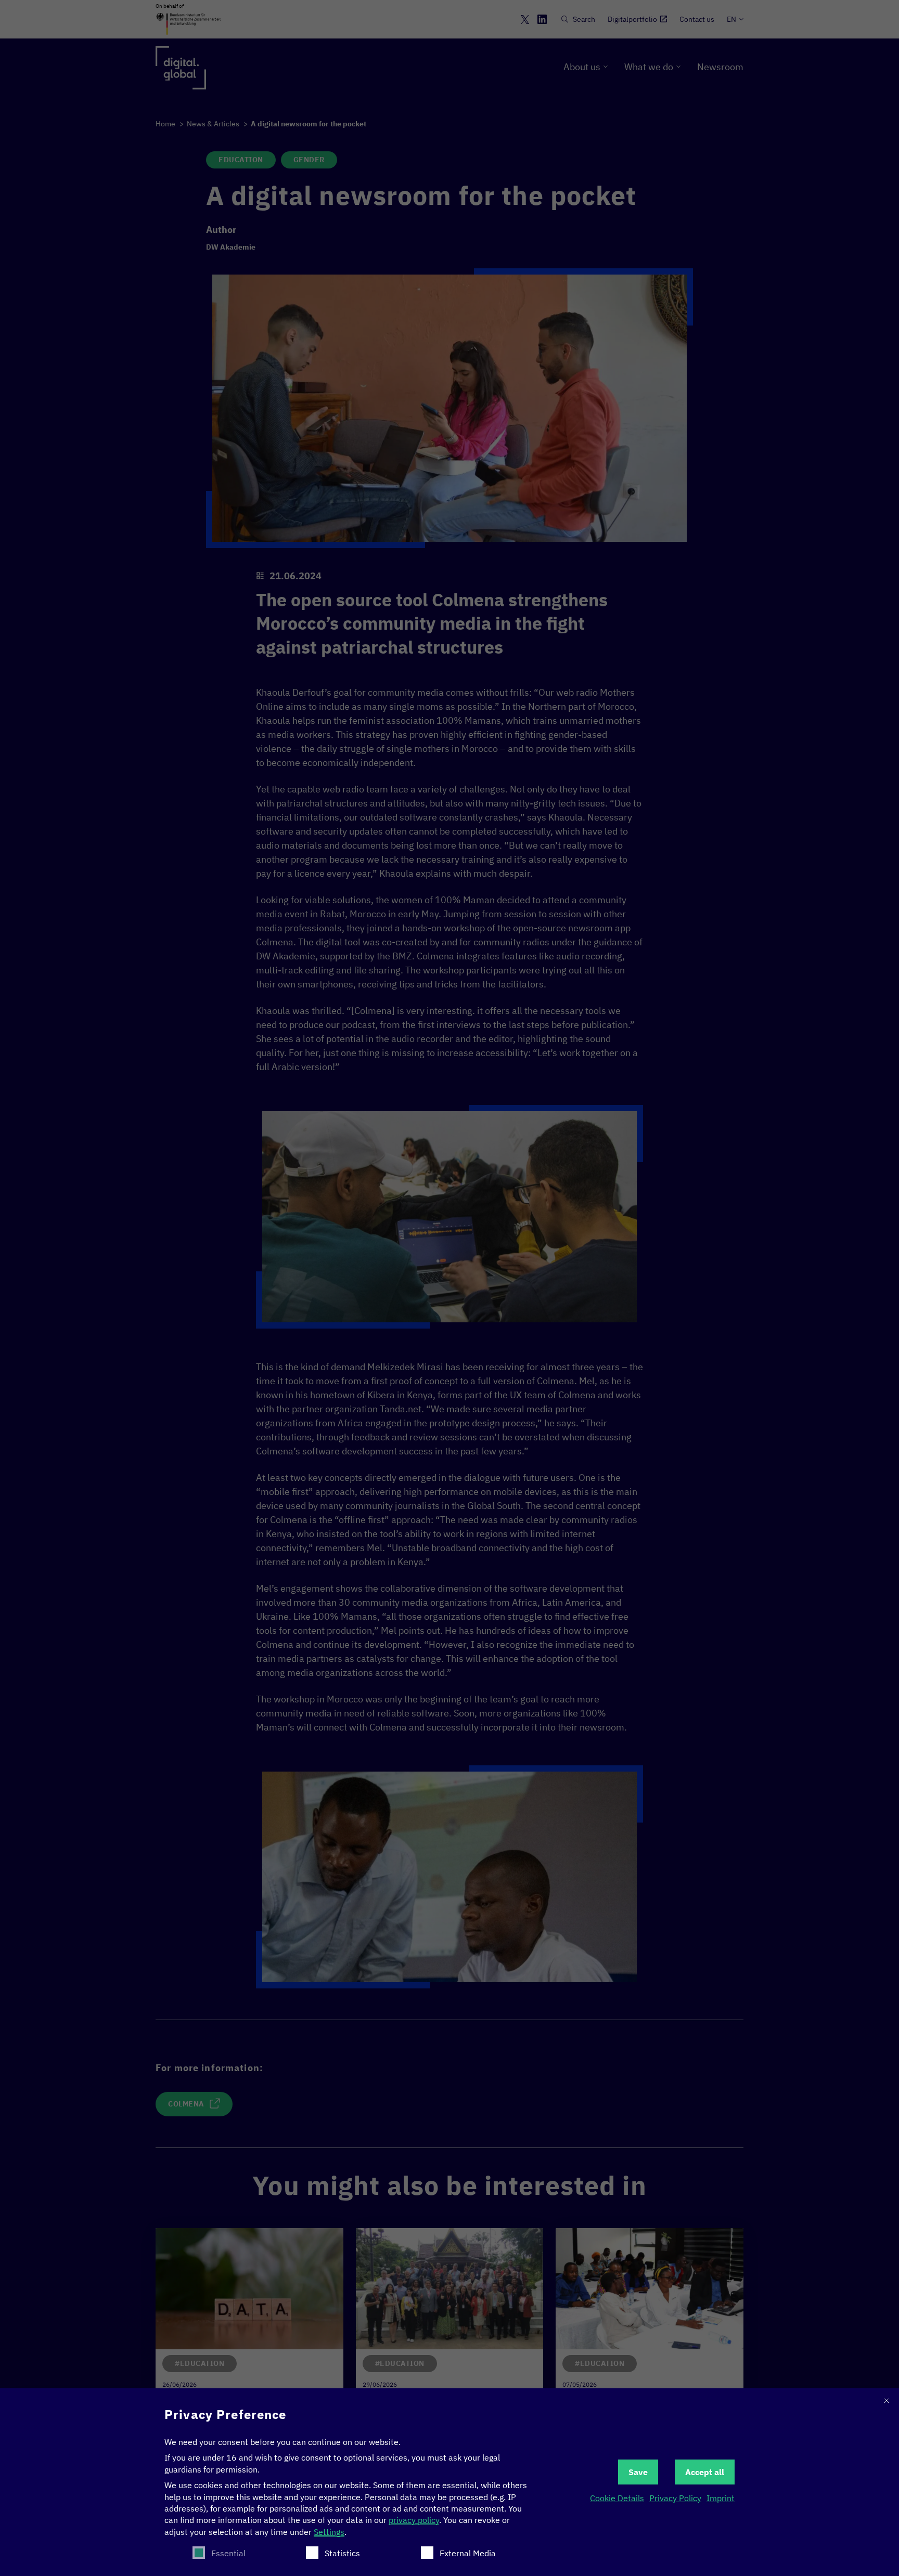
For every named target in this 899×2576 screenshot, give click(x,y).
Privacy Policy (675, 2498)
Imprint (721, 2498)
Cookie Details (617, 2498)
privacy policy (414, 2520)
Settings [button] (329, 2532)
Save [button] (638, 2472)
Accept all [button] (705, 2472)
